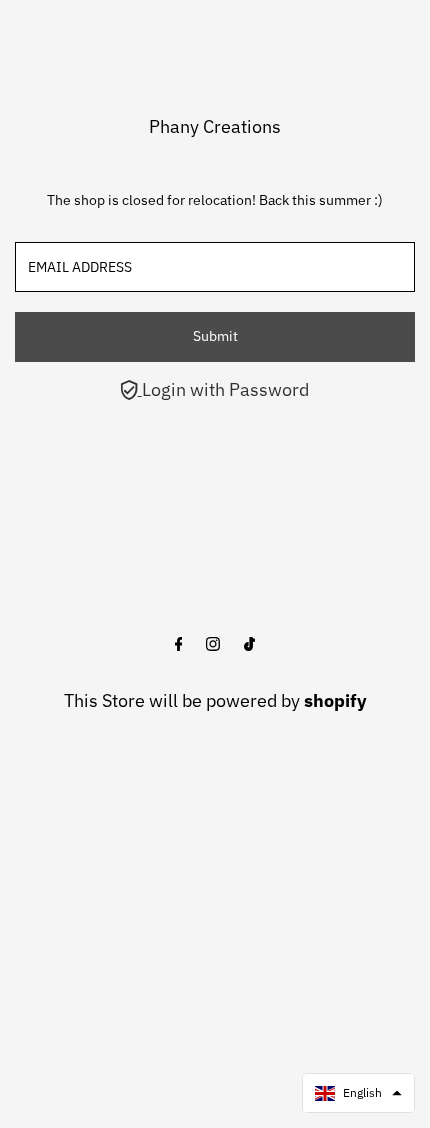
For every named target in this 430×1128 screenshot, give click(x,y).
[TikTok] (249, 645)
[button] (358, 1093)
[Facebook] (179, 645)
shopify (335, 700)
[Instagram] (213, 645)
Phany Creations (215, 126)
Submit (215, 336)
